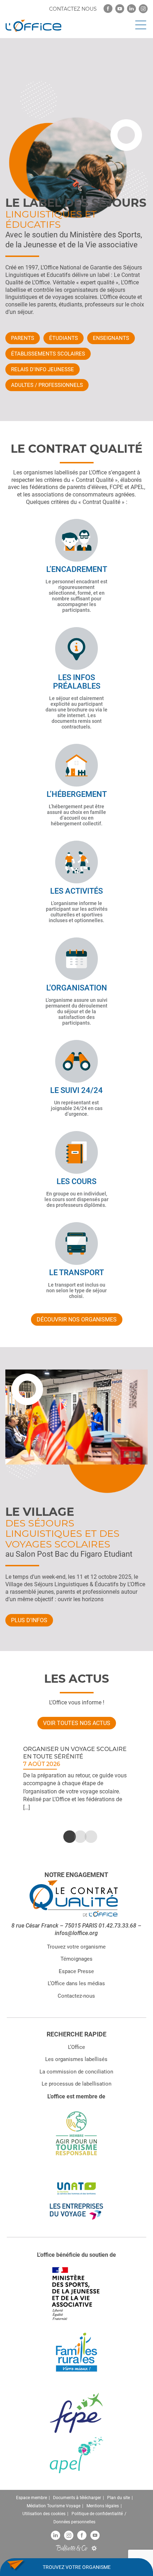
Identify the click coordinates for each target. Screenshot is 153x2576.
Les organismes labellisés (76, 2059)
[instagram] (143, 9)
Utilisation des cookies (44, 2514)
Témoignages (76, 1959)
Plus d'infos (29, 1620)
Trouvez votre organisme (76, 1946)
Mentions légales (103, 2506)
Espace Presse (76, 1971)
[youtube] (120, 9)
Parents (23, 338)
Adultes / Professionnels (47, 385)
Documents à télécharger (77, 2498)
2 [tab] (76, 1837)
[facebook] (108, 9)
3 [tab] (87, 1837)
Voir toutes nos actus (77, 1723)
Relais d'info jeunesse (43, 369)
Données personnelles (74, 2522)
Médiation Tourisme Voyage (54, 2506)
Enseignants (111, 338)
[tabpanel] (76, 1778)
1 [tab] (66, 1837)
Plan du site (118, 2498)
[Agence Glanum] (94, 2548)
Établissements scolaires (48, 354)
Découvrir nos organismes (77, 1319)
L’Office (76, 2047)
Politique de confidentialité (97, 2514)
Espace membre (31, 2498)
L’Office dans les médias (76, 1983)
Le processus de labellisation (76, 2084)
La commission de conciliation (76, 2071)
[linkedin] (131, 9)
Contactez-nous (76, 1996)
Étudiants (64, 338)
